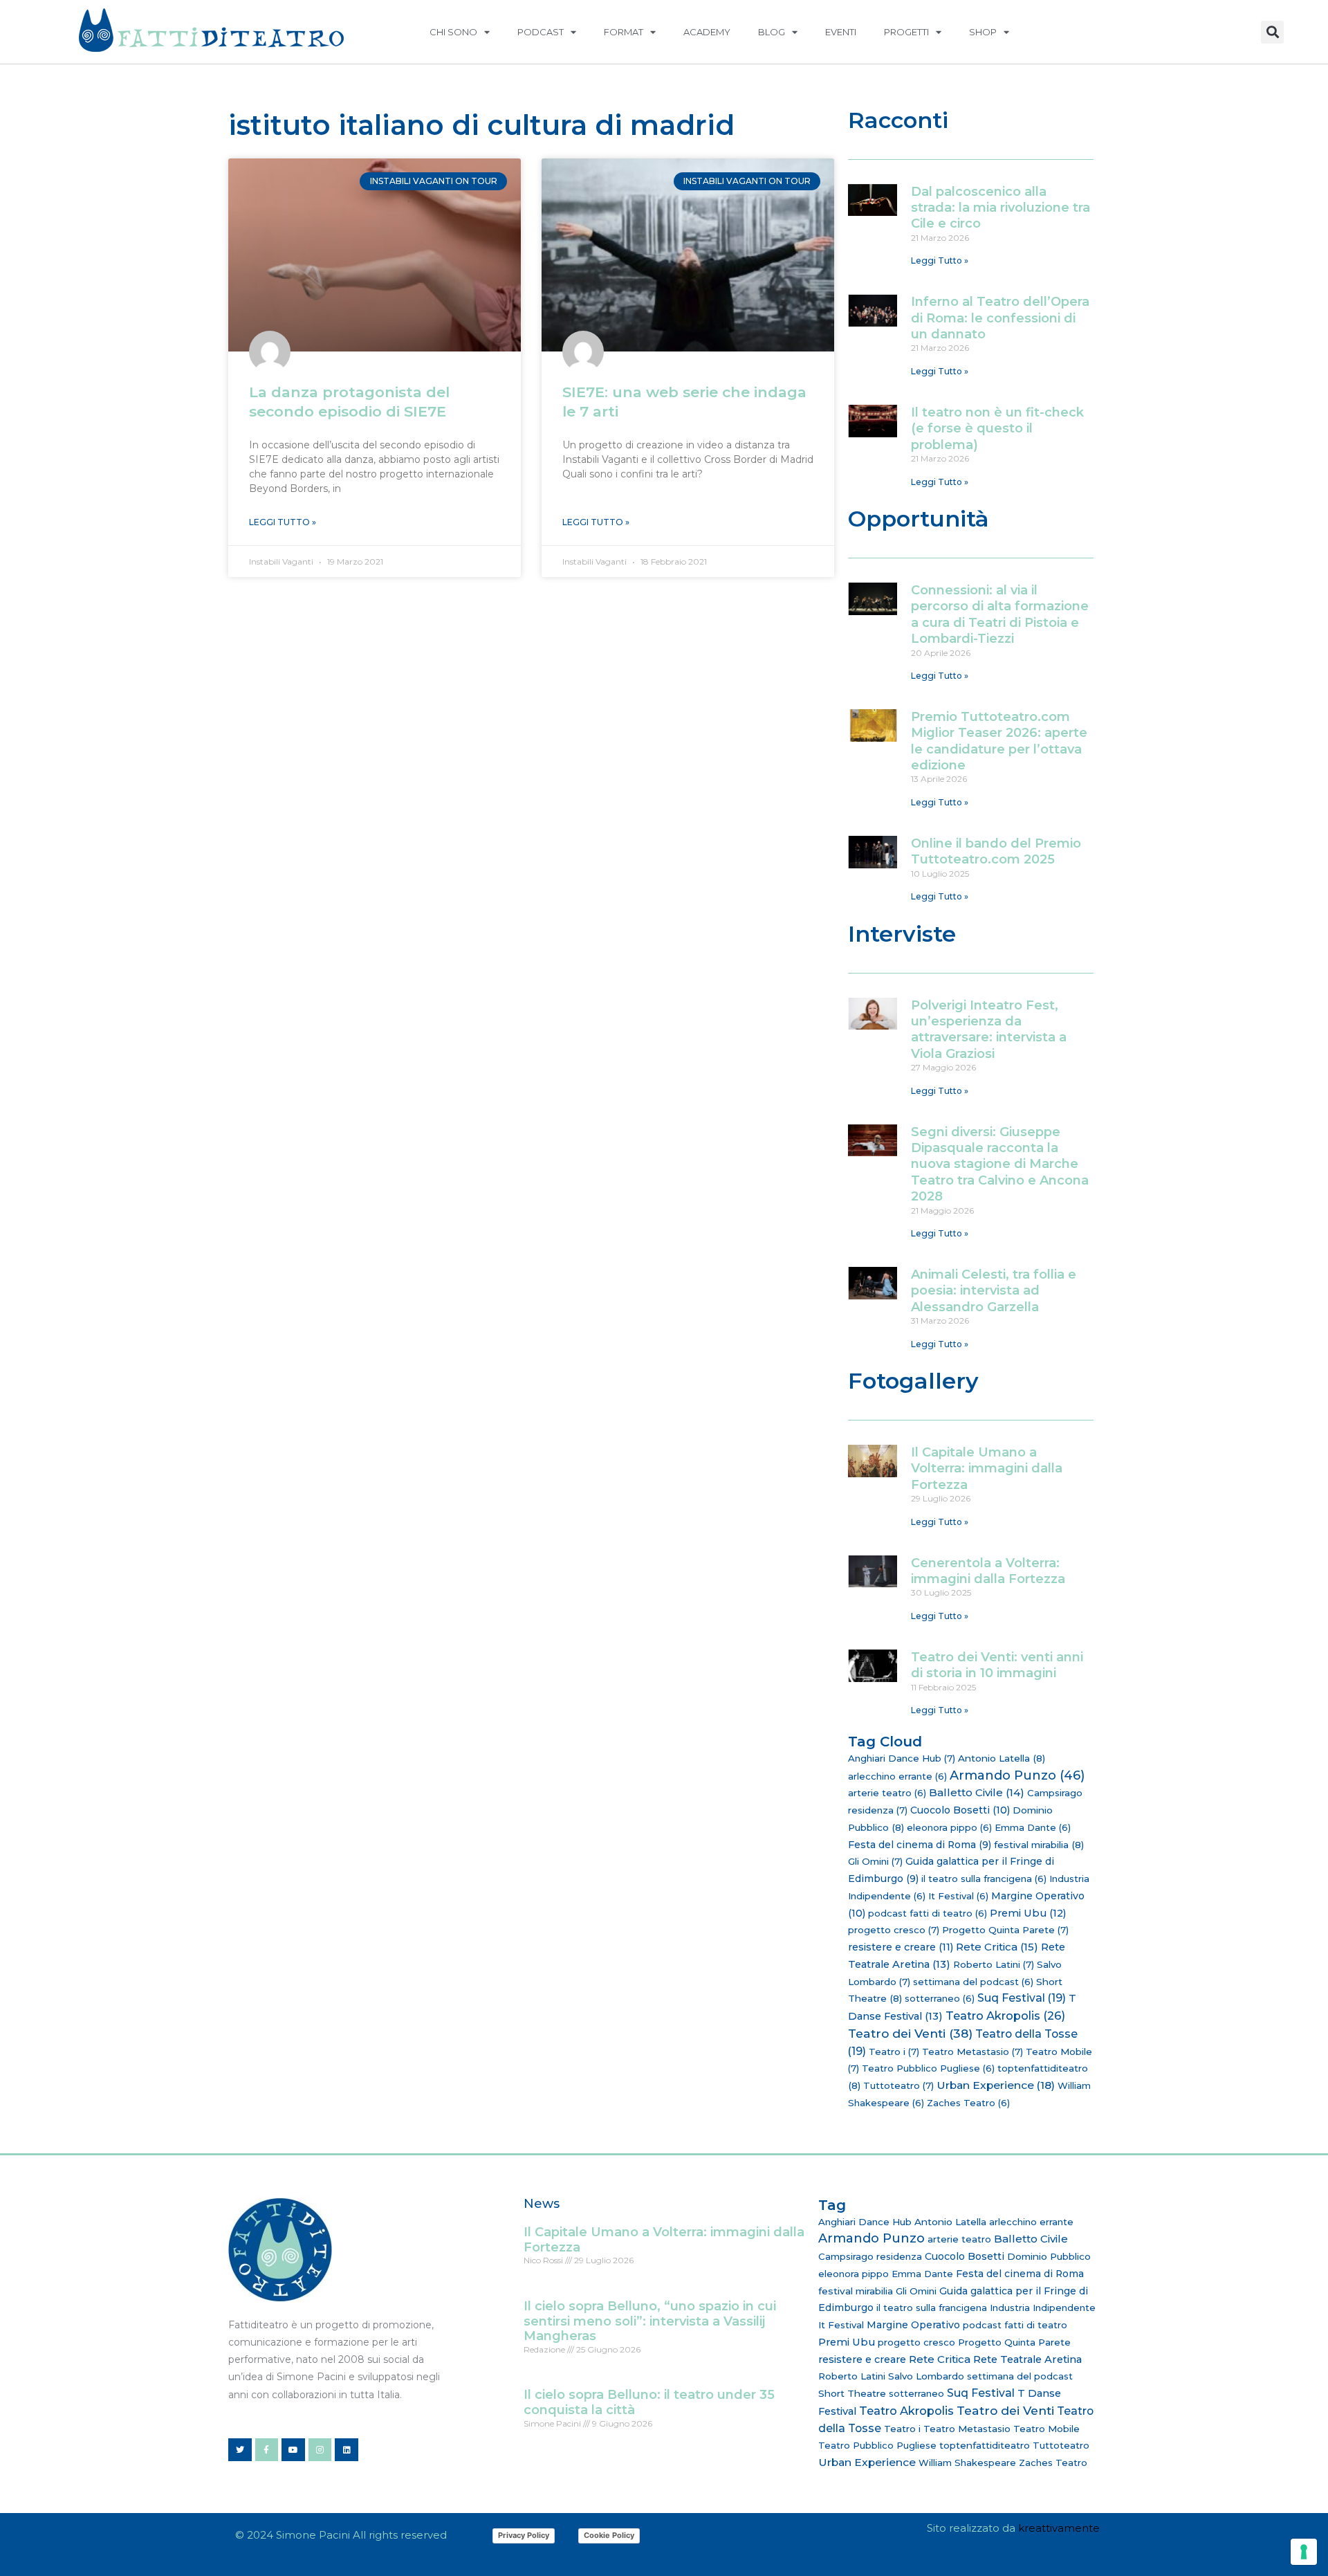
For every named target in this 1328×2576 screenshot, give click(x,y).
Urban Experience (996, 2085)
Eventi (841, 32)
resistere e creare (901, 1947)
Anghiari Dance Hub (902, 1758)
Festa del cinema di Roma (920, 1845)
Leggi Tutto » (283, 522)
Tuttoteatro (898, 2085)
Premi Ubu (1028, 1913)
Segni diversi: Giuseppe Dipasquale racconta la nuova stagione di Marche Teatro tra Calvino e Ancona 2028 (1000, 1164)
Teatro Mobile (1046, 2429)
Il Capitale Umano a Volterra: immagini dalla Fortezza (987, 1469)
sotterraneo (940, 1998)
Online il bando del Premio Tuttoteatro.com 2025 (996, 851)
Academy (707, 32)
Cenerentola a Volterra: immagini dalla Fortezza (988, 1571)
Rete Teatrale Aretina (1027, 2359)
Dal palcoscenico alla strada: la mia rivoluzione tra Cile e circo (1000, 208)
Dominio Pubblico (1049, 2256)
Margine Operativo (913, 2325)
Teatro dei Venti (910, 2033)
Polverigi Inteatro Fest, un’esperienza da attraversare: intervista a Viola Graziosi (989, 1030)
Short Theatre (852, 2393)
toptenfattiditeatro (985, 2445)
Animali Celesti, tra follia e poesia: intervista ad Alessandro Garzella (994, 1291)
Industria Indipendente (1043, 2308)
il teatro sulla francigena (984, 1879)
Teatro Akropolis (1005, 2016)
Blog (772, 32)
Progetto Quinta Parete (1005, 1930)
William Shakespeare (967, 2463)
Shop (983, 32)
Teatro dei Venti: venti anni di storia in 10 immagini (997, 1665)
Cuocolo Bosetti (960, 1810)
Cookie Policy (609, 2535)
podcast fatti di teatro (928, 1913)
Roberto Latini (994, 1964)
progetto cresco (894, 1930)
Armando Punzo (1017, 1775)
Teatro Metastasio (972, 2052)
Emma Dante (1033, 1827)
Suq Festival (1022, 1998)
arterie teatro (887, 1793)
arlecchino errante (897, 1776)
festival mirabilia (1039, 1845)
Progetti (906, 32)
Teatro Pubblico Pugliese (928, 2068)
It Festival (958, 1896)
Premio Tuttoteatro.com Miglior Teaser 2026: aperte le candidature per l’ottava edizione (999, 741)
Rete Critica (997, 1947)
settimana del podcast (973, 1982)
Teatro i (894, 2052)
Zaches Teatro (968, 2103)
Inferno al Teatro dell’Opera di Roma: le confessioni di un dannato (1000, 318)
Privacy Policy (524, 2535)
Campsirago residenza (870, 2256)
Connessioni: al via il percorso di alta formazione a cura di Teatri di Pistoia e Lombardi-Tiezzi (1000, 614)
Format (624, 32)
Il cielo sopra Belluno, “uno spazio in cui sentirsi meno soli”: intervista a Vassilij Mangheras (650, 2321)
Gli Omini (875, 1861)
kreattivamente (1059, 2528)
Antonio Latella (1002, 1758)
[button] (1272, 32)
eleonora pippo (949, 1827)
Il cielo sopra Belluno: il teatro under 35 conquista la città (649, 2402)
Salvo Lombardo (926, 2376)
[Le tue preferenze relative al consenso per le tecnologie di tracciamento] (1304, 2552)
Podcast (541, 32)
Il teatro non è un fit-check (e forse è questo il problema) (997, 429)
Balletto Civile (977, 1792)
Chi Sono (453, 32)
